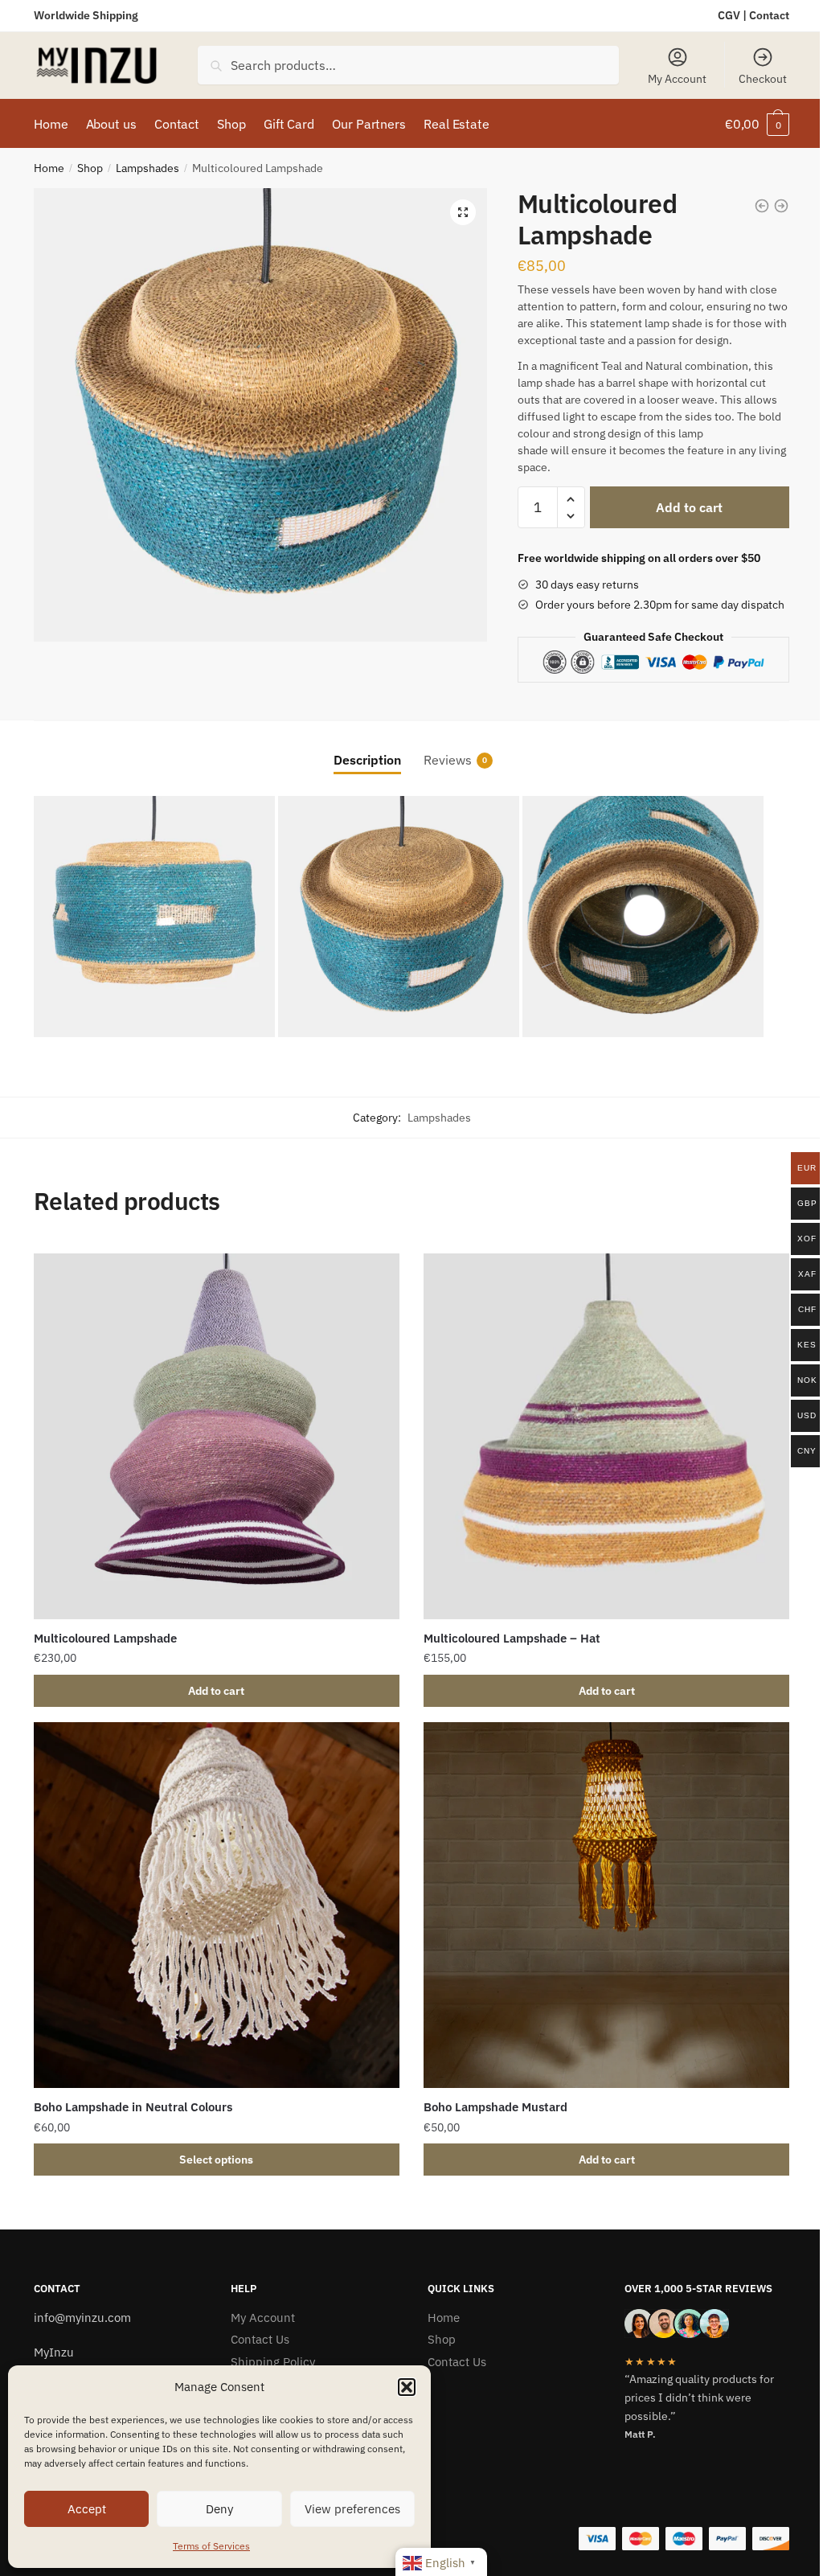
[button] (407, 2387)
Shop (90, 168)
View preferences (352, 2509)
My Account (677, 79)
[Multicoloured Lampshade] (217, 1436)
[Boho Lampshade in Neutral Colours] (217, 1905)
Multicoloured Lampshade (105, 1638)
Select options (216, 2160)
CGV (729, 15)
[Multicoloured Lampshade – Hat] (606, 1436)
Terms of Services (211, 2546)
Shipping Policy (273, 2362)
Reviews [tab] (448, 760)
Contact (769, 15)
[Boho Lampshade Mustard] (606, 1905)
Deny (219, 2509)
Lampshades (147, 168)
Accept (87, 2509)
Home (49, 168)
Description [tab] (367, 760)
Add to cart (689, 507)
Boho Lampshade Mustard (495, 2107)
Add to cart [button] (216, 1691)
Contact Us (260, 2339)
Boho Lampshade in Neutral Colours (133, 2107)
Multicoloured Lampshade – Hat (512, 1638)
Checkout (763, 79)
